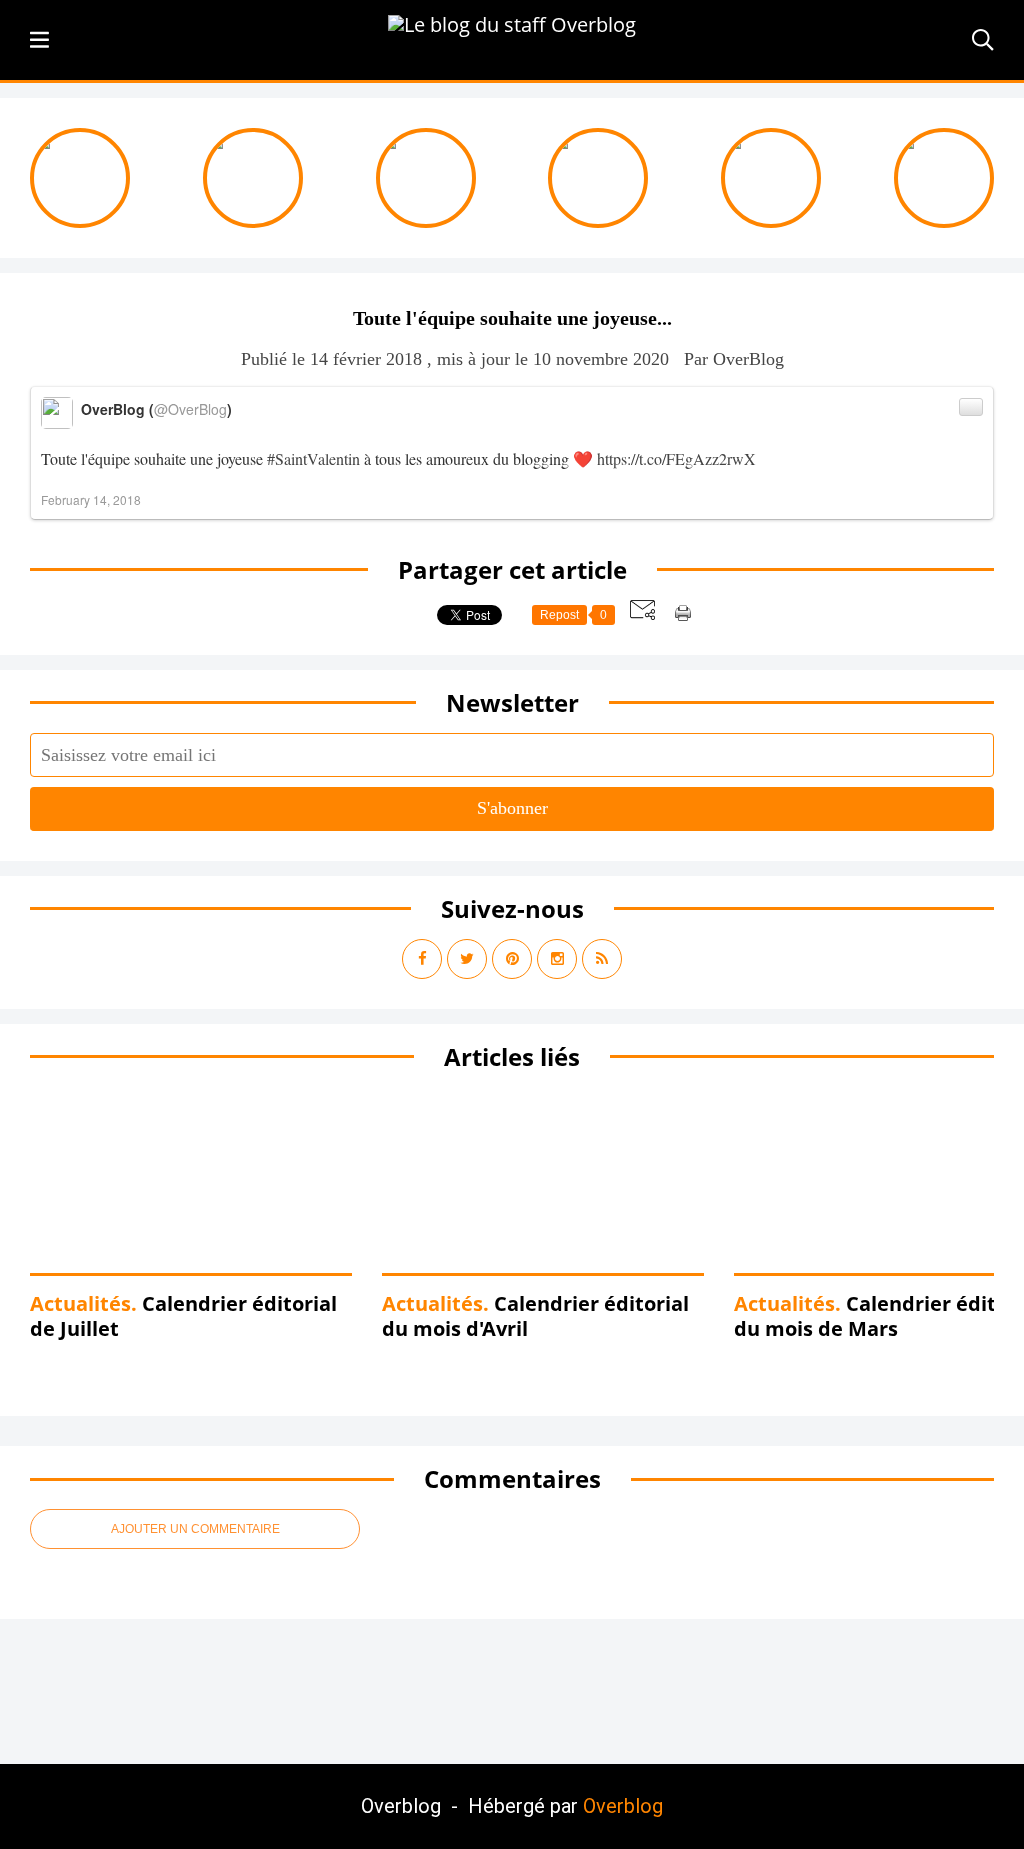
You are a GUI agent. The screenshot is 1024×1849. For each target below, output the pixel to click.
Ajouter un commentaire (195, 1529)
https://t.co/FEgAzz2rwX (676, 458)
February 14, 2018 (91, 499)
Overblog (623, 1806)
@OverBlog (190, 409)
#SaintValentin (313, 458)
